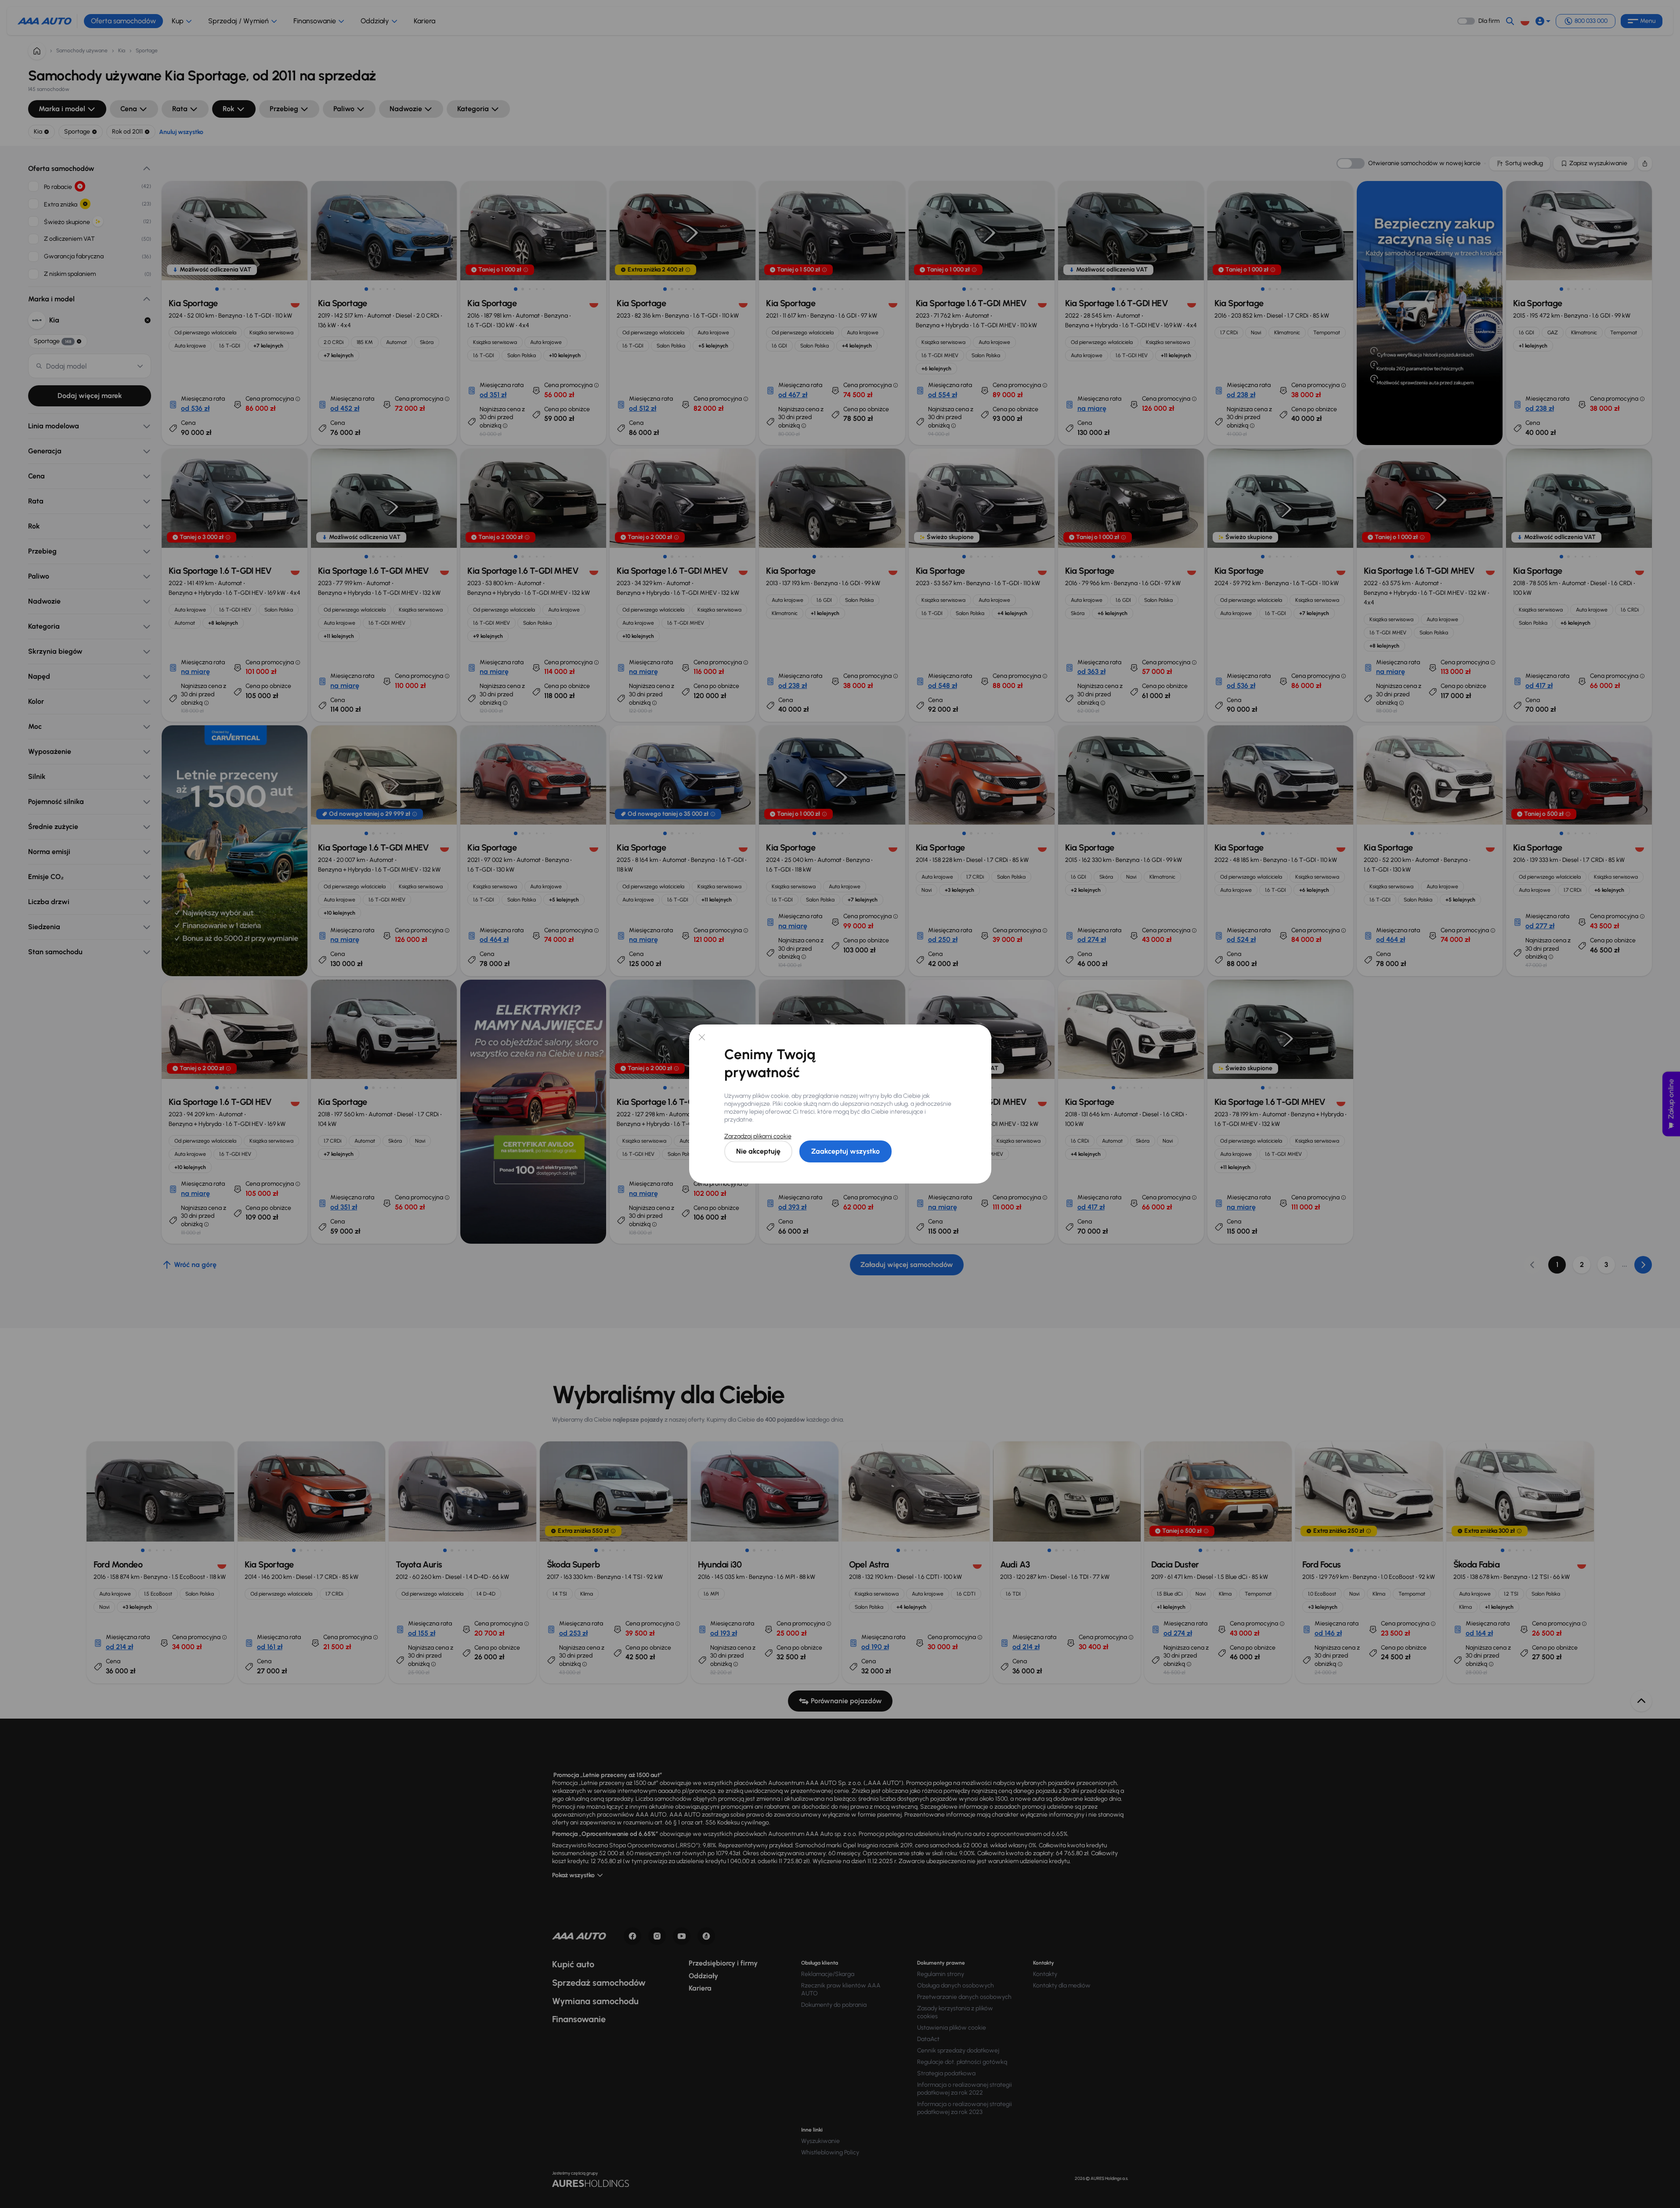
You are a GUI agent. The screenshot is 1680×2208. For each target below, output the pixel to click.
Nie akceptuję (758, 1151)
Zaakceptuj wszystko (845, 1151)
